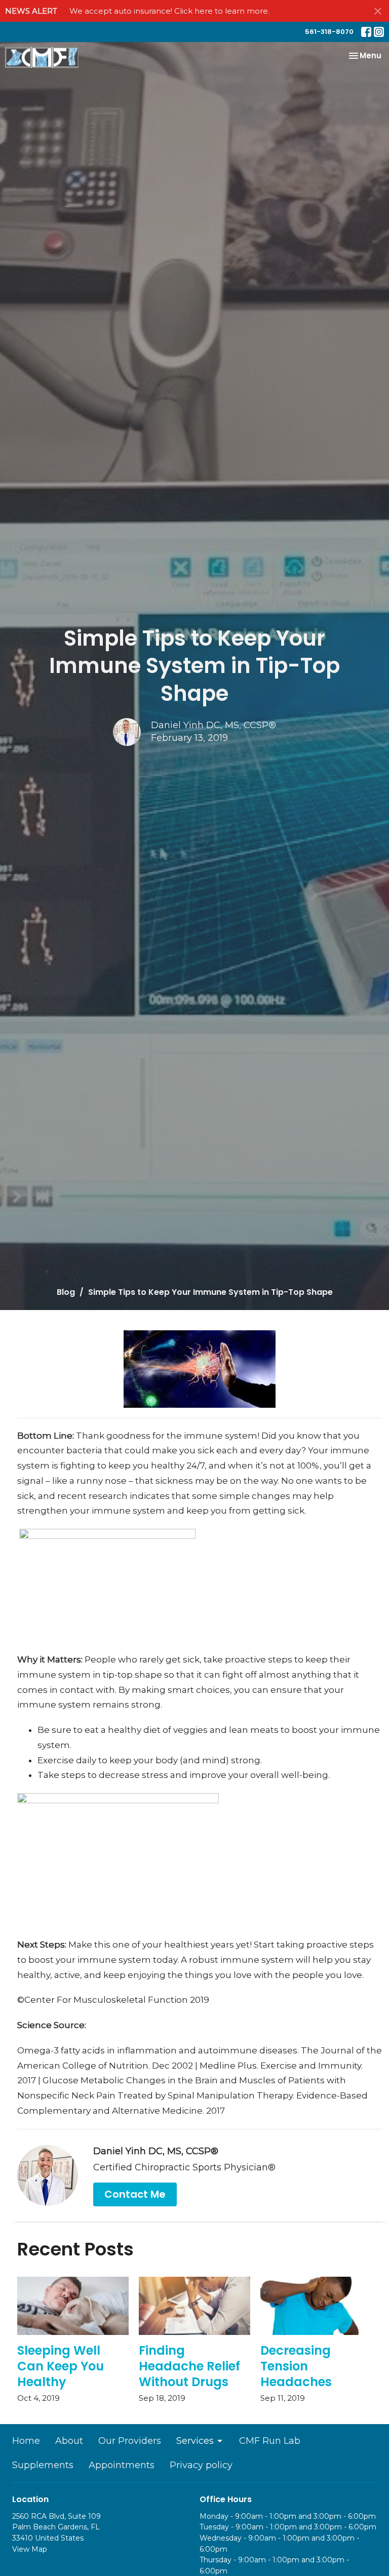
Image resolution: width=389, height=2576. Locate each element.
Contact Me (135, 2194)
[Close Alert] (378, 11)
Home (26, 2441)
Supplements (43, 2465)
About (69, 2441)
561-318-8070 (329, 32)
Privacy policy (201, 2465)
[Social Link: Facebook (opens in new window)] (366, 32)
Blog (66, 1292)
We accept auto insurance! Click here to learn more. (169, 11)
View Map (30, 2549)
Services (195, 2441)
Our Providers (130, 2441)
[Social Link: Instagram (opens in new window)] (379, 32)
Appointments (122, 2465)
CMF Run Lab (270, 2441)
